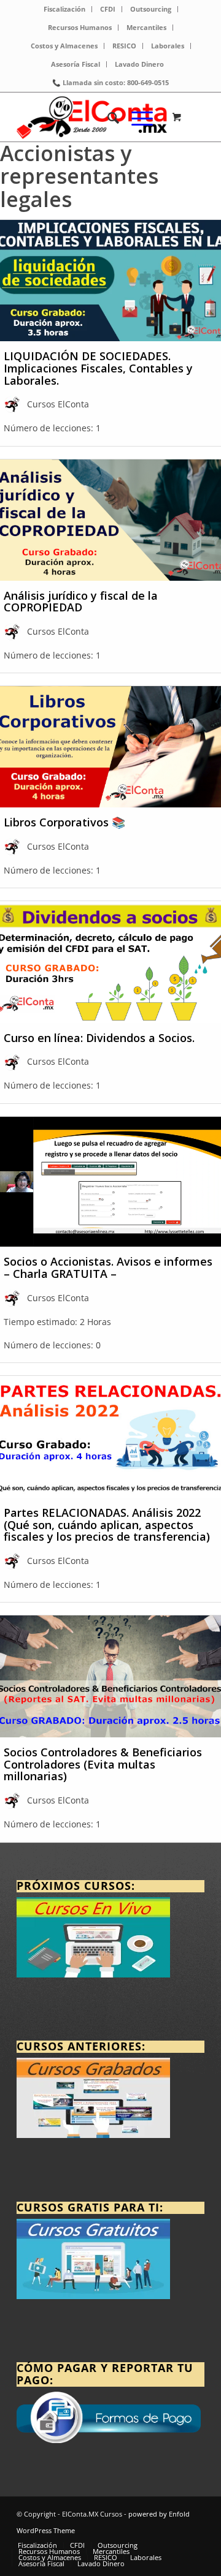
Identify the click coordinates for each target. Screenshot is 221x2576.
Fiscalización (64, 9)
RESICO (124, 46)
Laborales (168, 46)
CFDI (108, 9)
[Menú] (136, 117)
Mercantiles (146, 27)
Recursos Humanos (80, 27)
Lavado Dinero (139, 64)
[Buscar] (107, 117)
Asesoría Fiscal (76, 64)
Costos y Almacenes (64, 46)
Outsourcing (151, 9)
